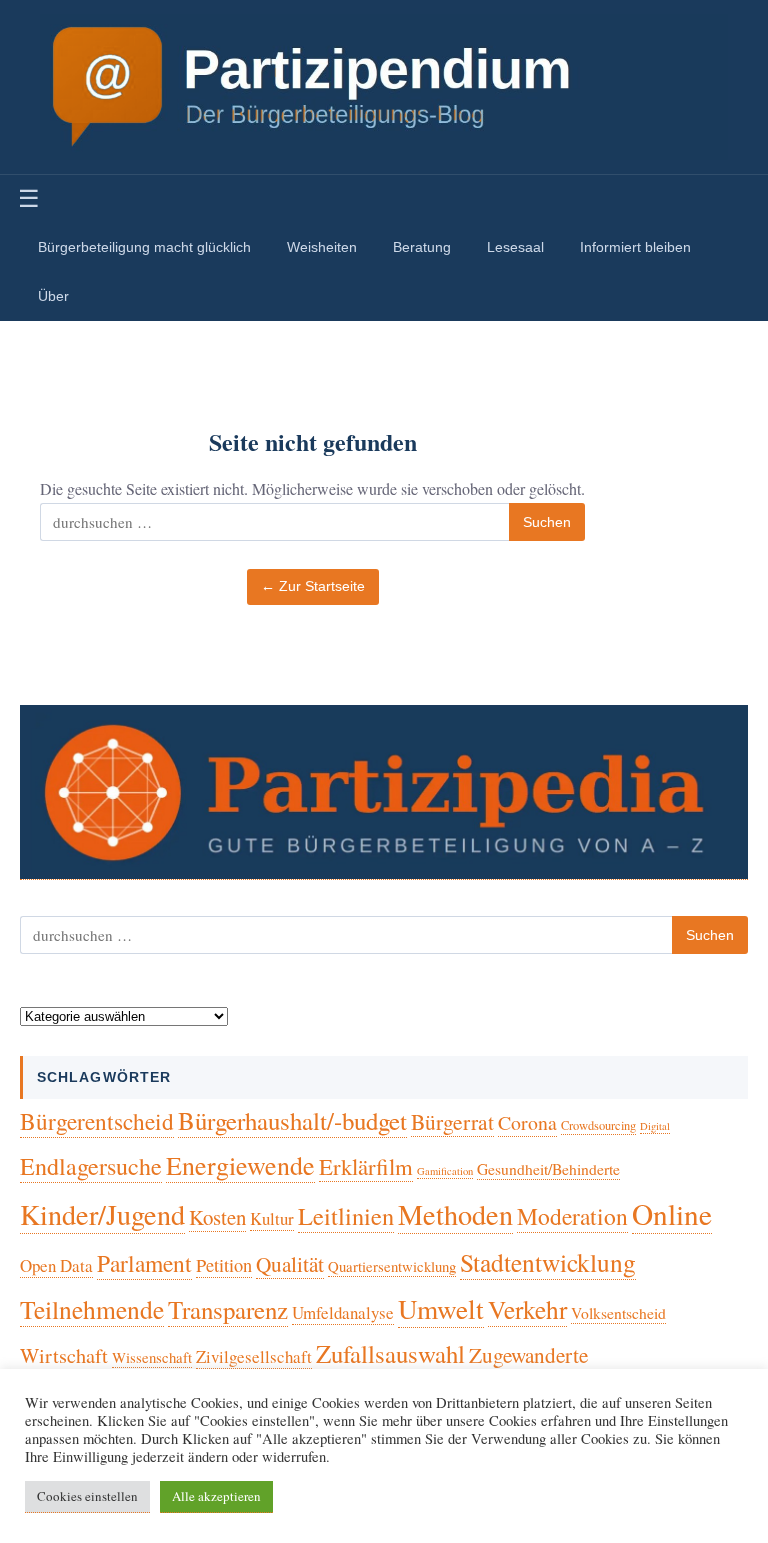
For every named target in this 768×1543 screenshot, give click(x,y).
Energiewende (240, 1165)
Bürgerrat (452, 1121)
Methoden (455, 1214)
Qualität (290, 1264)
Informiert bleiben (635, 247)
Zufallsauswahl (390, 1353)
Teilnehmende (92, 1309)
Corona (527, 1122)
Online (672, 1213)
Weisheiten (322, 247)
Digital (655, 1126)
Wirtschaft (64, 1355)
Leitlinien (346, 1215)
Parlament (144, 1263)
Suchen (547, 522)
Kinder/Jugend (102, 1214)
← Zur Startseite (313, 586)
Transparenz (228, 1309)
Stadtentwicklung (548, 1262)
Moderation (572, 1216)
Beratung (422, 247)
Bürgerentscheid (97, 1121)
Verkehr (527, 1309)
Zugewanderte (528, 1355)
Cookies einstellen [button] (87, 1496)
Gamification (445, 1171)
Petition (224, 1265)
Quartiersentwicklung (392, 1266)
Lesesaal (515, 247)
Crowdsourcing (598, 1125)
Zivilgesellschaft (254, 1356)
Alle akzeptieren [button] (216, 1496)
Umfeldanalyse (343, 1312)
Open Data (56, 1265)
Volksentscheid (618, 1312)
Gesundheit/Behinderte (548, 1168)
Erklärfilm (366, 1166)
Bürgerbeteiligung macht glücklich (144, 247)
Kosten (217, 1217)
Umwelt (441, 1308)
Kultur (272, 1218)
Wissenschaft (152, 1357)
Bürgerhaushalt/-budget (292, 1120)
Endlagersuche (91, 1166)
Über (53, 296)
